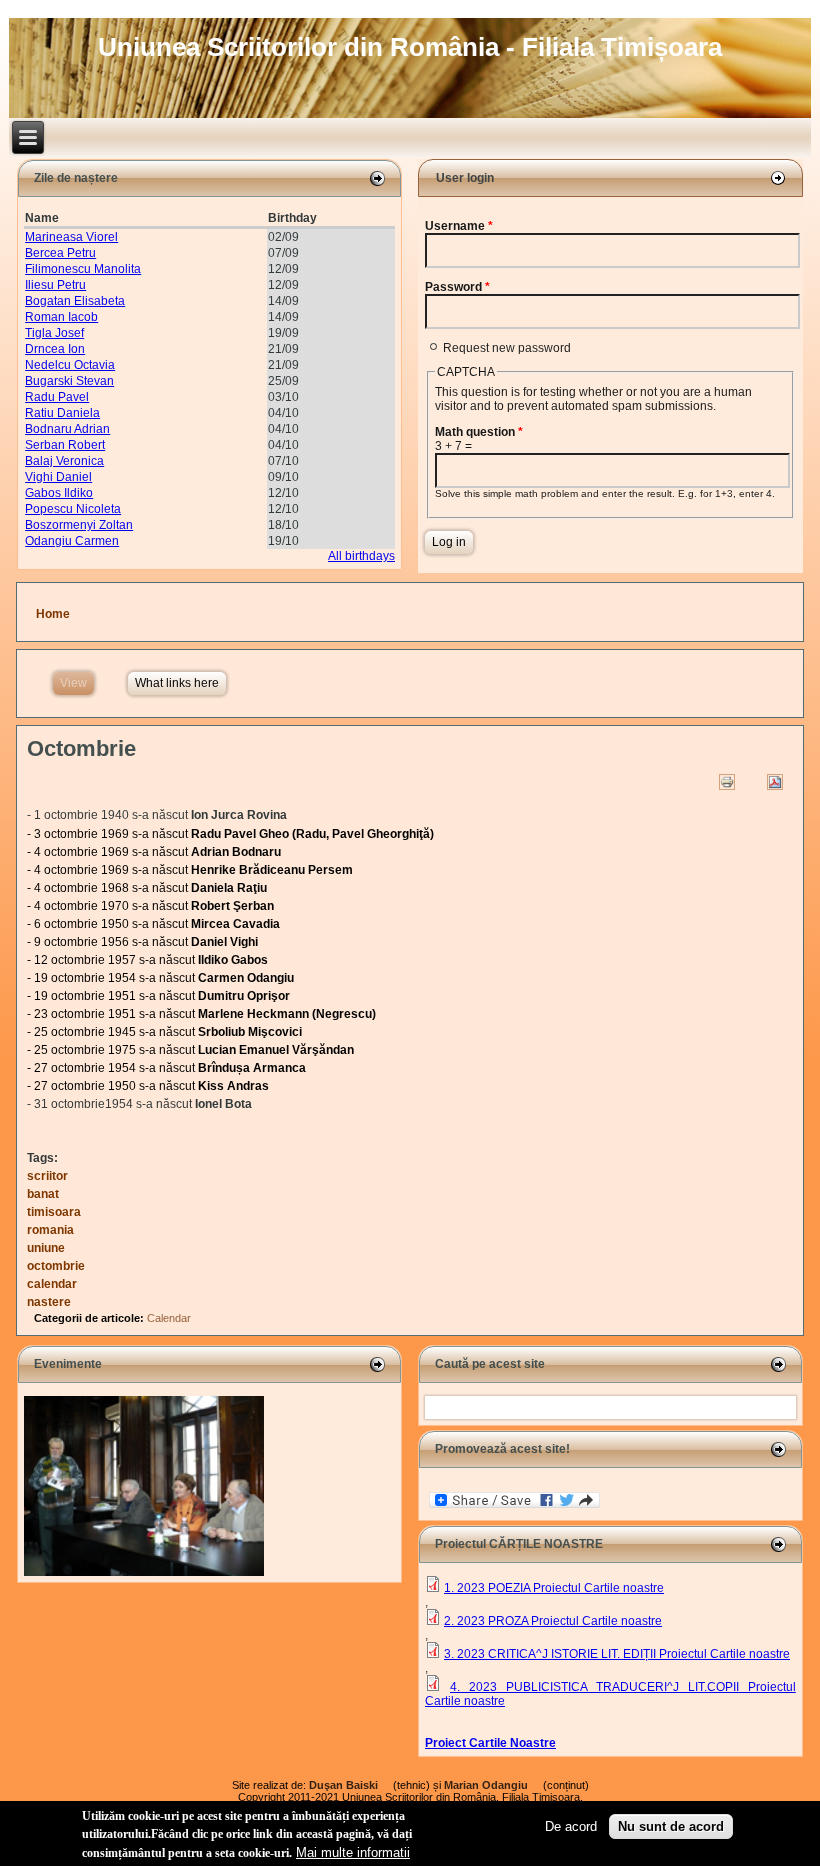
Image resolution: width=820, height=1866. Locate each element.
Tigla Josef (54, 333)
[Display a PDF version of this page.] (775, 782)
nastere (49, 1302)
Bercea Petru (60, 253)
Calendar (169, 1318)
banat (43, 1194)
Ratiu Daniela (62, 413)
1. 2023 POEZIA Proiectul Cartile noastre (554, 1588)
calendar (52, 1284)
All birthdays (361, 556)
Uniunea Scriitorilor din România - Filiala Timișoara (410, 47)
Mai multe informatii (353, 1852)
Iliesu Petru (55, 285)
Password (457, 287)
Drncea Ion (55, 349)
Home (53, 614)
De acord (571, 1826)
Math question (479, 432)
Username (459, 226)
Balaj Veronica (64, 461)
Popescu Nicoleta (73, 509)
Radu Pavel (57, 397)
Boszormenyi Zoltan (79, 525)
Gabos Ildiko (59, 493)
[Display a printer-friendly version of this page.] (727, 782)
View (77, 683)
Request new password (507, 348)
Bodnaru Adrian (67, 429)
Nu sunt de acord (671, 1826)
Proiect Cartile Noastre (490, 1743)
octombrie (56, 1266)
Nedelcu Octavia (70, 365)
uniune (46, 1248)
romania (50, 1230)
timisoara (54, 1212)
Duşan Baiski (349, 1785)
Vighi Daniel (58, 477)
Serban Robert (65, 445)
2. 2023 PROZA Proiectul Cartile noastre (553, 1621)
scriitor (47, 1176)
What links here (177, 683)
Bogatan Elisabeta (75, 301)
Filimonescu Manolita (83, 269)
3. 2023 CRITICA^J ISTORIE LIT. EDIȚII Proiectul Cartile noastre (617, 1654)
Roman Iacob (61, 317)
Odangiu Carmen (72, 541)
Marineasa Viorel (71, 237)
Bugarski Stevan (69, 381)
